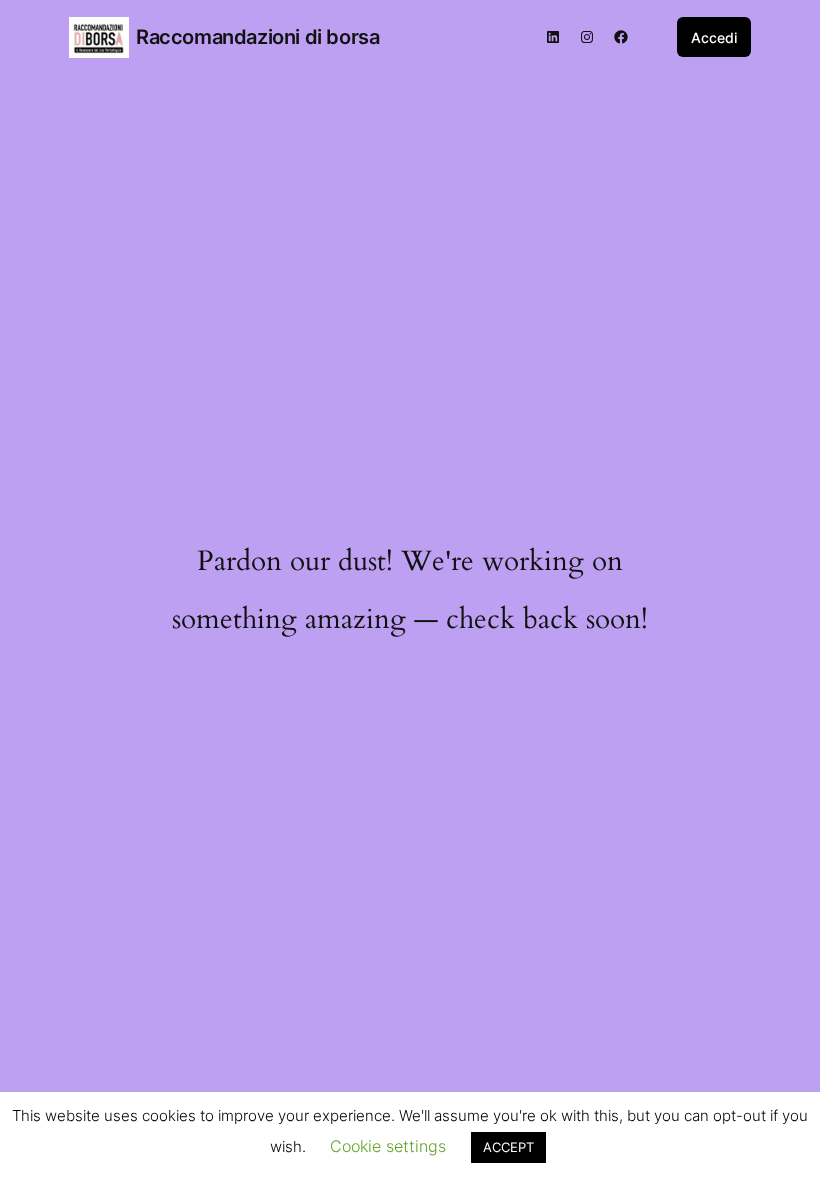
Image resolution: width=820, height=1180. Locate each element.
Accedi (714, 37)
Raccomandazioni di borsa (257, 37)
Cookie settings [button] (388, 1146)
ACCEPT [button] (508, 1147)
